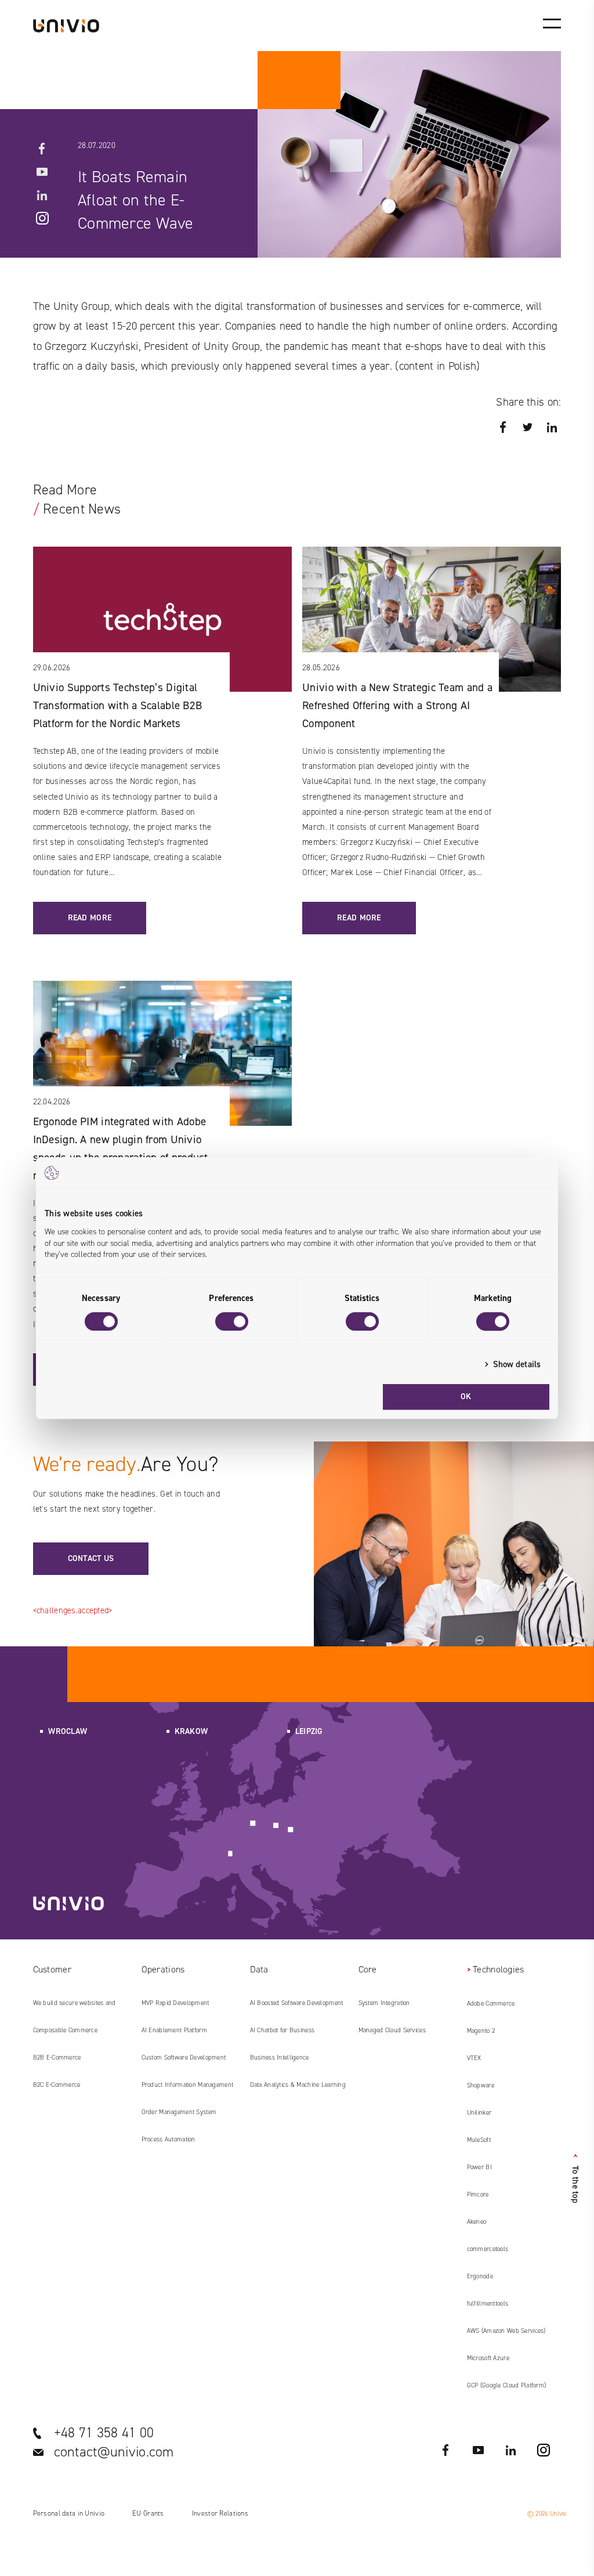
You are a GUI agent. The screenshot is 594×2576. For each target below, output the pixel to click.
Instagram (42, 218)
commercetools (488, 2249)
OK (466, 1397)
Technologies (498, 1969)
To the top (575, 2178)
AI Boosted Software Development (297, 2003)
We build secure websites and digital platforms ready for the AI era (78, 2007)
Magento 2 (481, 2031)
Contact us (91, 1558)
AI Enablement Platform (174, 2030)
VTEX (474, 2058)
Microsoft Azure (488, 2358)
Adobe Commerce (491, 2004)
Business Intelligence (280, 2057)
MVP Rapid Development (175, 2003)
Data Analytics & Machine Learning (298, 2085)
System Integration (384, 2003)
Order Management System (179, 2112)
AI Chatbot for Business (282, 2030)
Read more (90, 918)
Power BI (479, 2167)
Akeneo (477, 2222)
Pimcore (478, 2194)
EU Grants (148, 2513)
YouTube (42, 172)
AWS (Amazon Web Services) (506, 2331)
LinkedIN (42, 195)
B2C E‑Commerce (57, 2085)
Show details (517, 1364)
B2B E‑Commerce (57, 2057)
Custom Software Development (184, 2057)
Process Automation (169, 2139)
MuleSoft (479, 2140)
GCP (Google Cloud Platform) (507, 2385)
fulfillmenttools (488, 2304)
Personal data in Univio (69, 2513)
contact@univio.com (114, 2452)
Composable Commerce (65, 2030)
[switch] (232, 1321)
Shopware (481, 2085)
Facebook (42, 149)
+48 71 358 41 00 (104, 2433)
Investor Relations (220, 2513)
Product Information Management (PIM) (188, 2089)
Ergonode (480, 2276)
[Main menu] (552, 23)
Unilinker (479, 2113)
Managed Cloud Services (392, 2030)
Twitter (527, 427)
